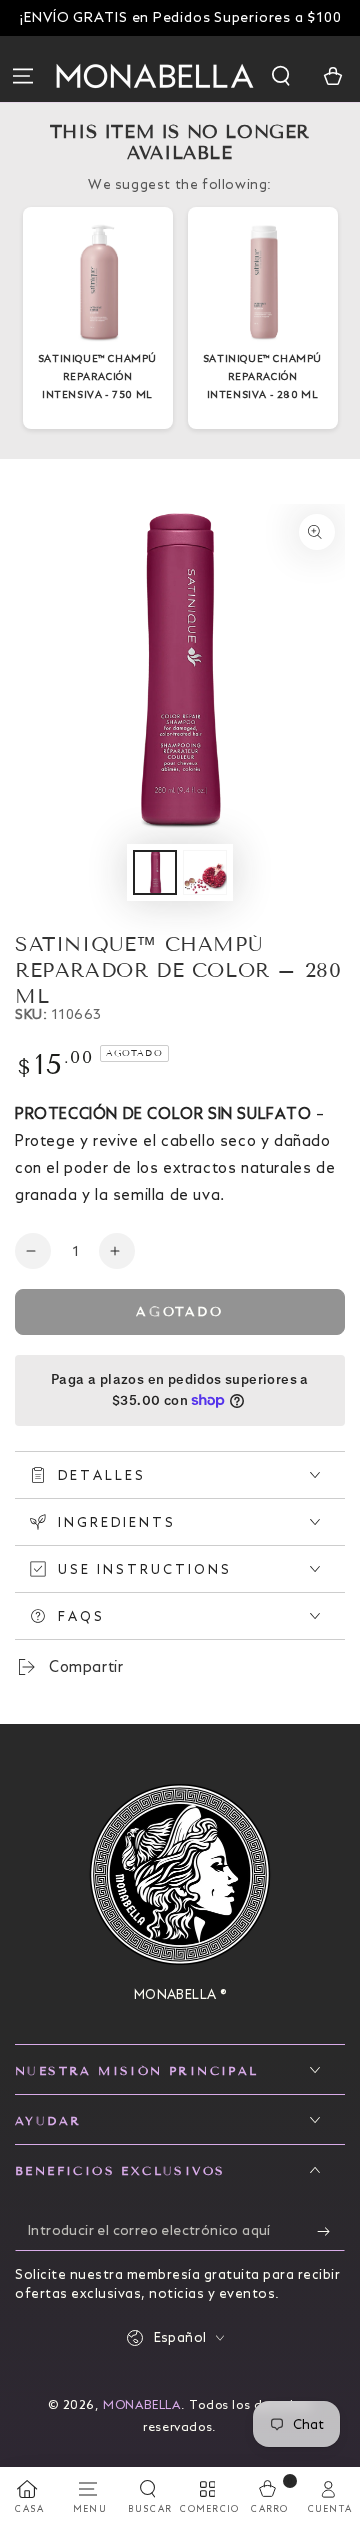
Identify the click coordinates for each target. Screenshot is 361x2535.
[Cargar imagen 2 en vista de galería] (205, 872)
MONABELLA (141, 2404)
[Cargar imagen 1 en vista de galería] (155, 872)
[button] (283, 76)
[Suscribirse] (331, 2231)
